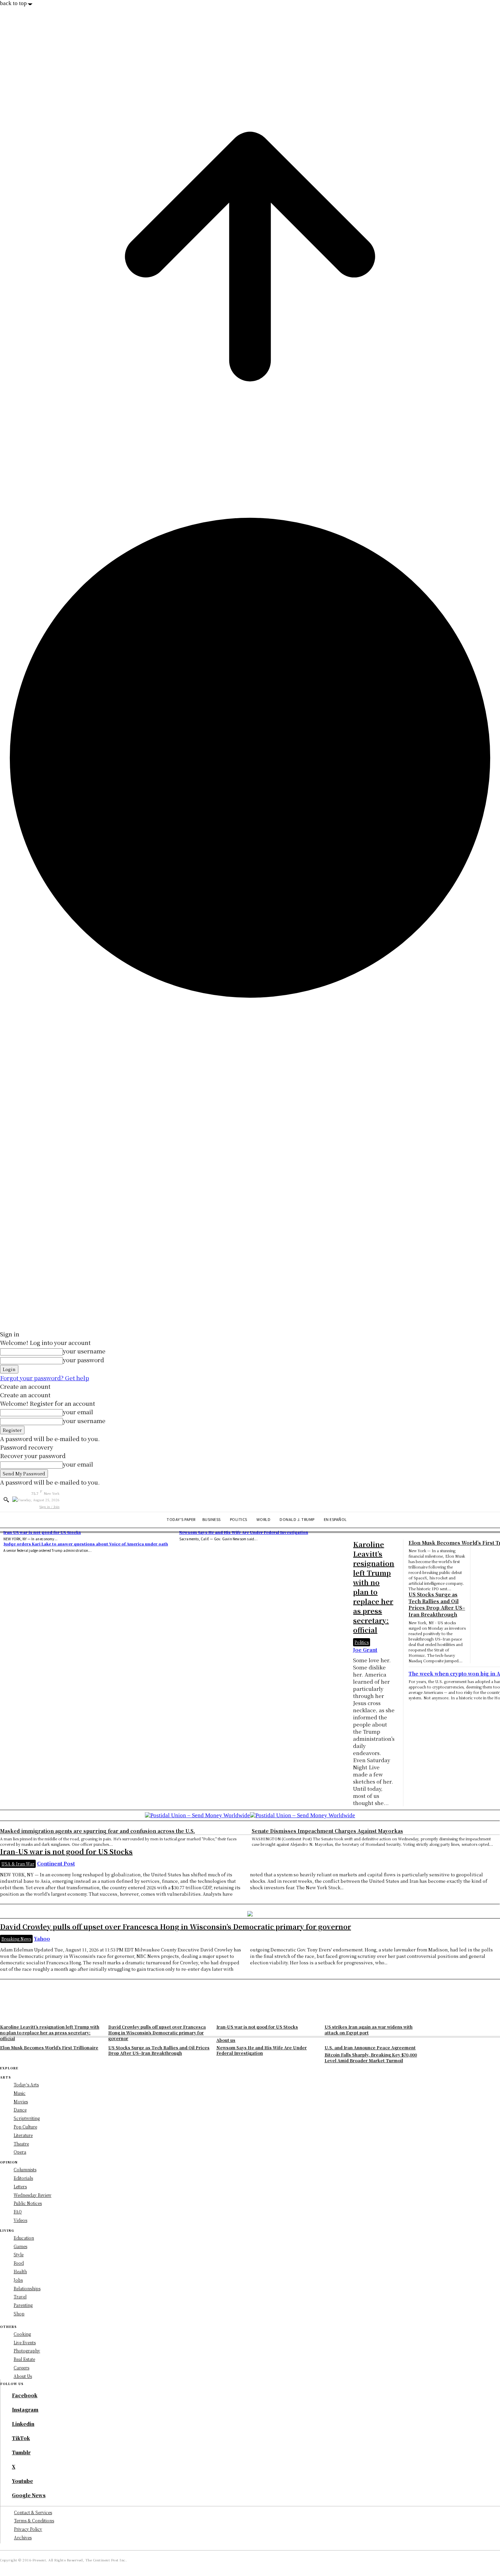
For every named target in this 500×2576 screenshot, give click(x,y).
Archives (23, 2537)
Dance (20, 2110)
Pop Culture (25, 2127)
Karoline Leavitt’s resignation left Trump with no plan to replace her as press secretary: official (50, 2032)
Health (20, 2271)
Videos (20, 2220)
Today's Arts (26, 2084)
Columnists (25, 2169)
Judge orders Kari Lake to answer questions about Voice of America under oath (86, 1544)
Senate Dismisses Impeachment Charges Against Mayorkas (327, 1831)
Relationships (27, 2288)
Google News (29, 2495)
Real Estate (24, 2359)
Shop (19, 2314)
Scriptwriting (27, 2118)
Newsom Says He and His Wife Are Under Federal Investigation (244, 1532)
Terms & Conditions (34, 2520)
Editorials (23, 2178)
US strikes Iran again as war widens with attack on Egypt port (369, 2030)
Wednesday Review (32, 2195)
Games (20, 2246)
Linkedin (23, 2424)
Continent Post (56, 1863)
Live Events (25, 2342)
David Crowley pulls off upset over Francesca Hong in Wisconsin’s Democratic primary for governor (176, 1926)
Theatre (21, 2144)
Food (19, 2263)
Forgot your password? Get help (45, 1378)
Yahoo (42, 1939)
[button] (6, 1500)
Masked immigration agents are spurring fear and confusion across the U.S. (97, 1831)
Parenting (23, 2305)
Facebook (25, 2395)
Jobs (18, 2280)
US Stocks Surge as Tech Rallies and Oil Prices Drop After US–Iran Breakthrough (437, 1604)
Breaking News (16, 1939)
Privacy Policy (28, 2529)
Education (24, 2238)
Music (20, 2093)
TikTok (21, 2438)
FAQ (18, 2212)
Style (19, 2254)
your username (84, 1351)
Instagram (25, 2410)
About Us (23, 2376)
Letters (20, 2186)
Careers (21, 2368)
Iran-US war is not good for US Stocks (42, 1532)
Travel (20, 2297)
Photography (27, 2351)
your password (84, 1360)
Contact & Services (33, 2512)
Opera (20, 2152)
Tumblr (21, 2452)
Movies (21, 2101)
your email (78, 1412)
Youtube (22, 2481)
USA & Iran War (18, 1864)
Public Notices (28, 2203)
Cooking (22, 2334)
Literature (23, 2135)
